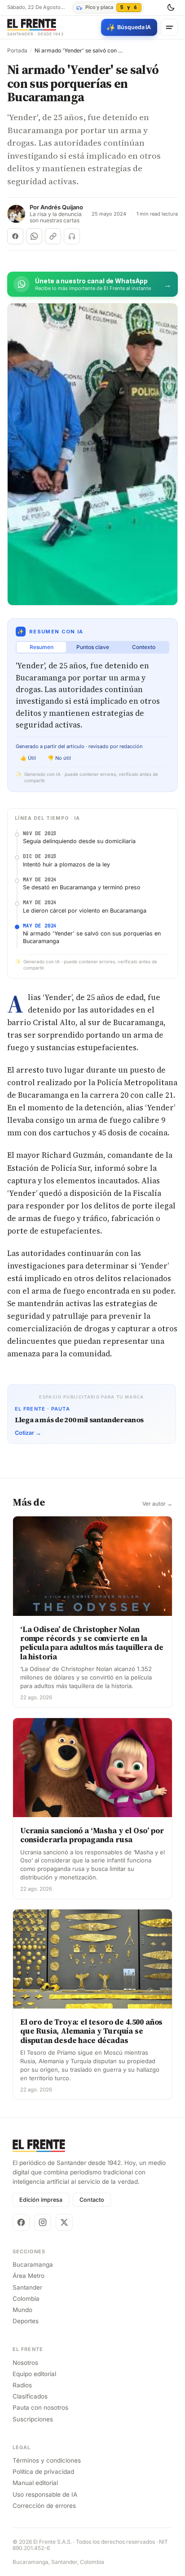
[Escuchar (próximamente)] (72, 236)
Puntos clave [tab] (93, 647)
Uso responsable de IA (45, 2494)
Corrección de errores (44, 2506)
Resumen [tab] (42, 647)
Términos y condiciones (47, 2460)
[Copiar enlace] (53, 236)
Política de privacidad (43, 2472)
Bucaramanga (33, 2264)
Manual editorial (35, 2483)
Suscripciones (33, 2419)
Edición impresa (41, 2200)
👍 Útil (28, 758)
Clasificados (30, 2396)
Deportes (26, 2321)
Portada (17, 51)
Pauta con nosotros (40, 2407)
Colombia (26, 2299)
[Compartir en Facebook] (15, 236)
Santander (27, 2287)
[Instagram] (43, 2222)
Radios (22, 2385)
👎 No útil (59, 758)
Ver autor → (157, 1504)
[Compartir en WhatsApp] (34, 236)
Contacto (92, 2200)
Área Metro (29, 2276)
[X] (64, 2222)
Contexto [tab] (144, 647)
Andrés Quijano (62, 207)
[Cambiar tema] (171, 8)
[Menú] (169, 27)
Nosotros (25, 2363)
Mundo (22, 2310)
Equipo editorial (34, 2374)
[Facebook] (21, 2222)
